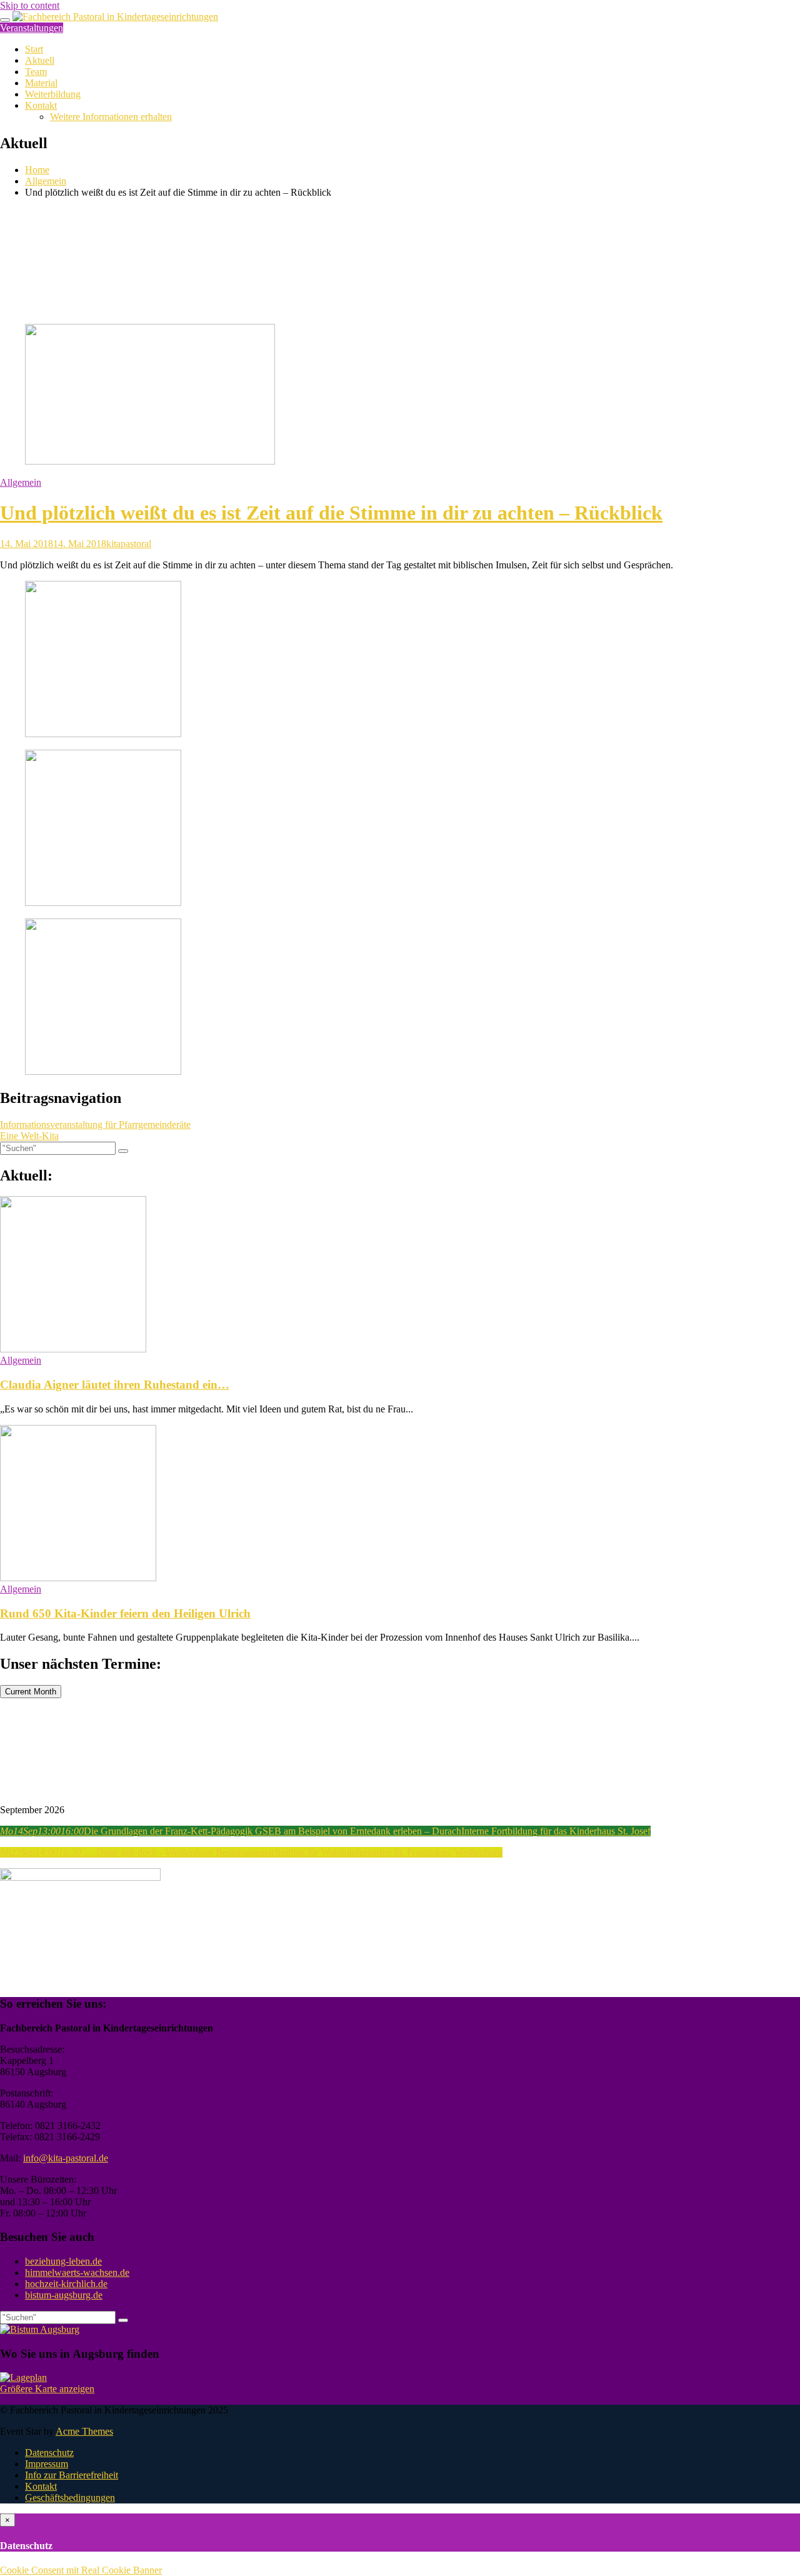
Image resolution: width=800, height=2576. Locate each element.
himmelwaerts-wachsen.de (77, 2272)
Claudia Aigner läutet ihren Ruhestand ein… (115, 1385)
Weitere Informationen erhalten (111, 117)
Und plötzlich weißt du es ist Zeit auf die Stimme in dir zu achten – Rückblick (331, 513)
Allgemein (21, 482)
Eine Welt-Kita (29, 1136)
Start (34, 49)
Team (36, 72)
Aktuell (40, 60)
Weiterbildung (53, 94)
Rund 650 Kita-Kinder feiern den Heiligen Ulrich (125, 1613)
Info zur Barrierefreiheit (72, 2475)
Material (41, 83)
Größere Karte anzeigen (47, 2389)
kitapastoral (129, 544)
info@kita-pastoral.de (66, 2158)
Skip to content (30, 5)
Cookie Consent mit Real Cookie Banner (81, 2570)
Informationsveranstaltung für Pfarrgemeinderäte (95, 1124)
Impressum (47, 2464)
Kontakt (41, 105)
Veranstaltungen (32, 28)
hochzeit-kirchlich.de (66, 2284)
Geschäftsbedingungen (70, 2498)
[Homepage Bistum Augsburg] (40, 2329)
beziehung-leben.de (63, 2261)
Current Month (31, 1692)
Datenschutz (49, 2453)
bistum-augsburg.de (64, 2295)
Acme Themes (84, 2431)
